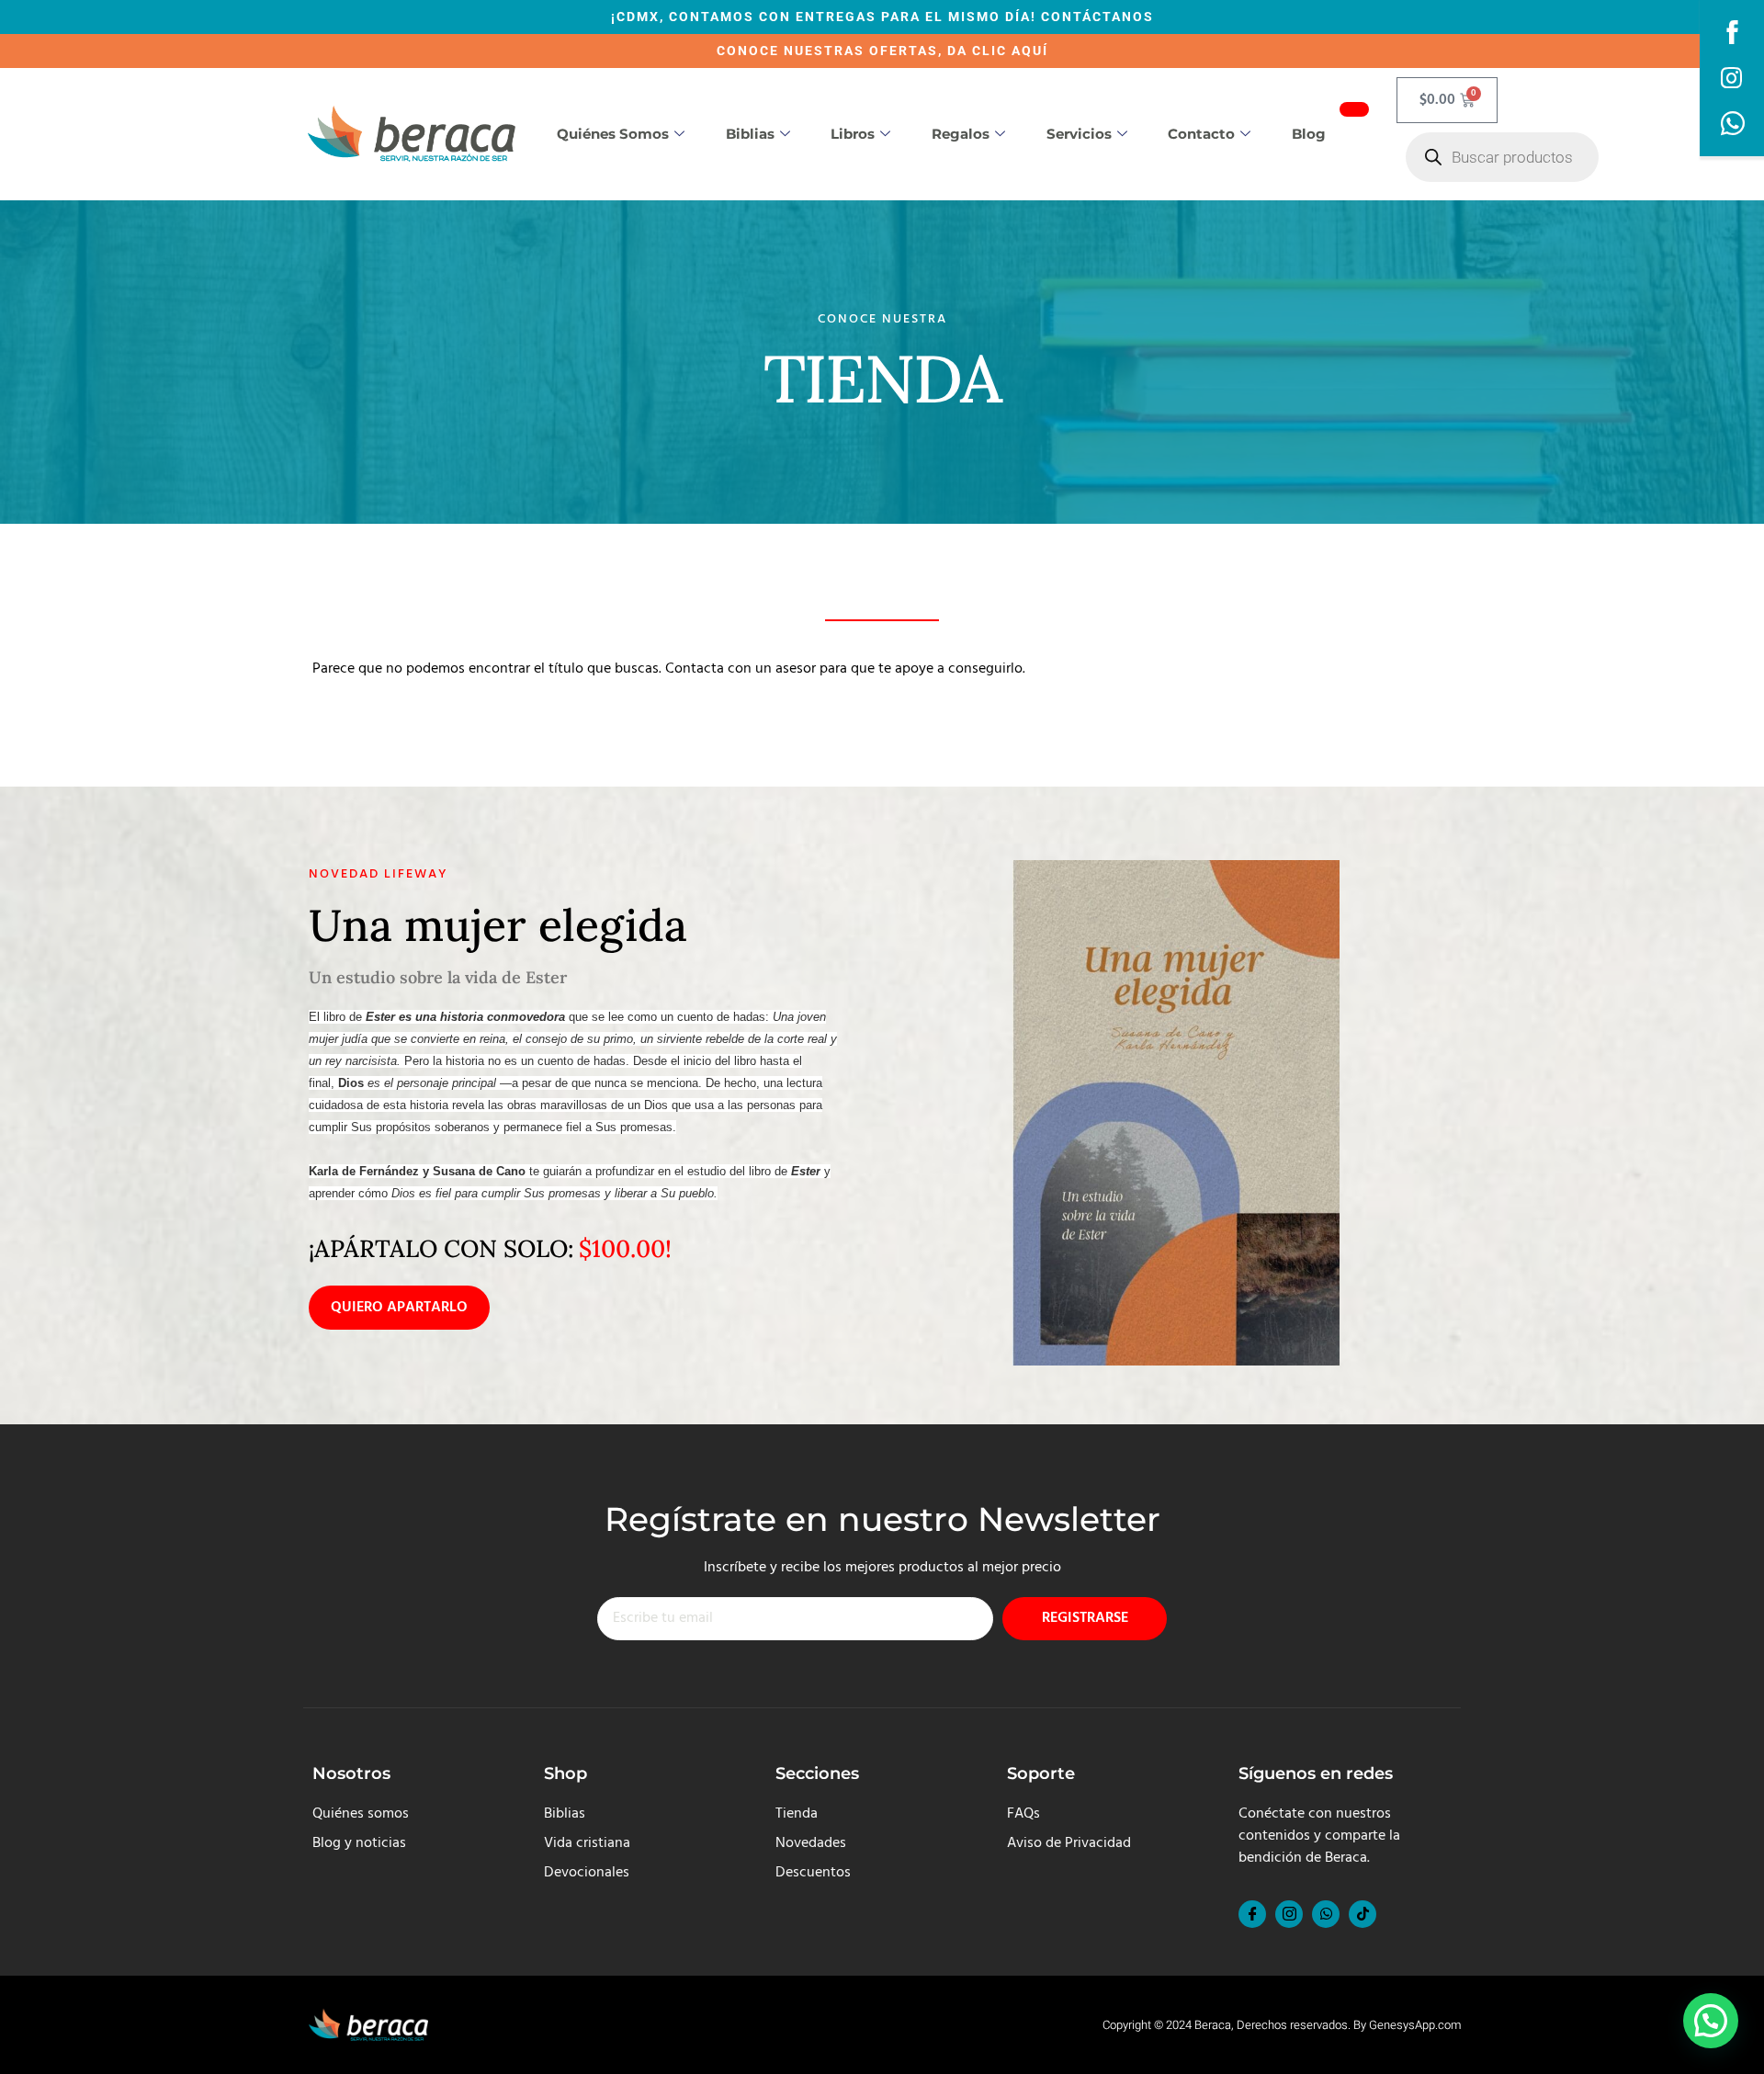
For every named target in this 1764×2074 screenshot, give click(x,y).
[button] (1711, 2021)
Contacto (1201, 134)
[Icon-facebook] (1252, 1914)
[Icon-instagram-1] (1289, 1914)
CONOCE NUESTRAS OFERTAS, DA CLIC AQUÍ (882, 51)
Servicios (1079, 134)
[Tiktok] (1363, 1914)
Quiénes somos (613, 134)
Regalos (961, 134)
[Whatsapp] (1326, 1914)
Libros (853, 134)
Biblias (750, 134)
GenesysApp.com (1415, 2025)
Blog (1309, 134)
